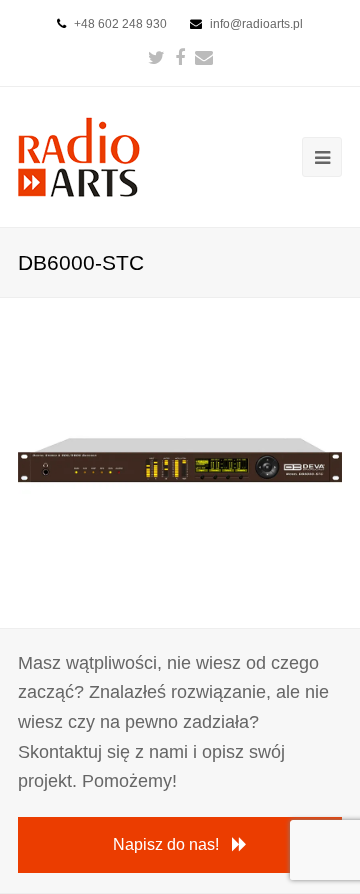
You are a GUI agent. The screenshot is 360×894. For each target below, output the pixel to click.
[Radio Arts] (79, 155)
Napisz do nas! (166, 844)
